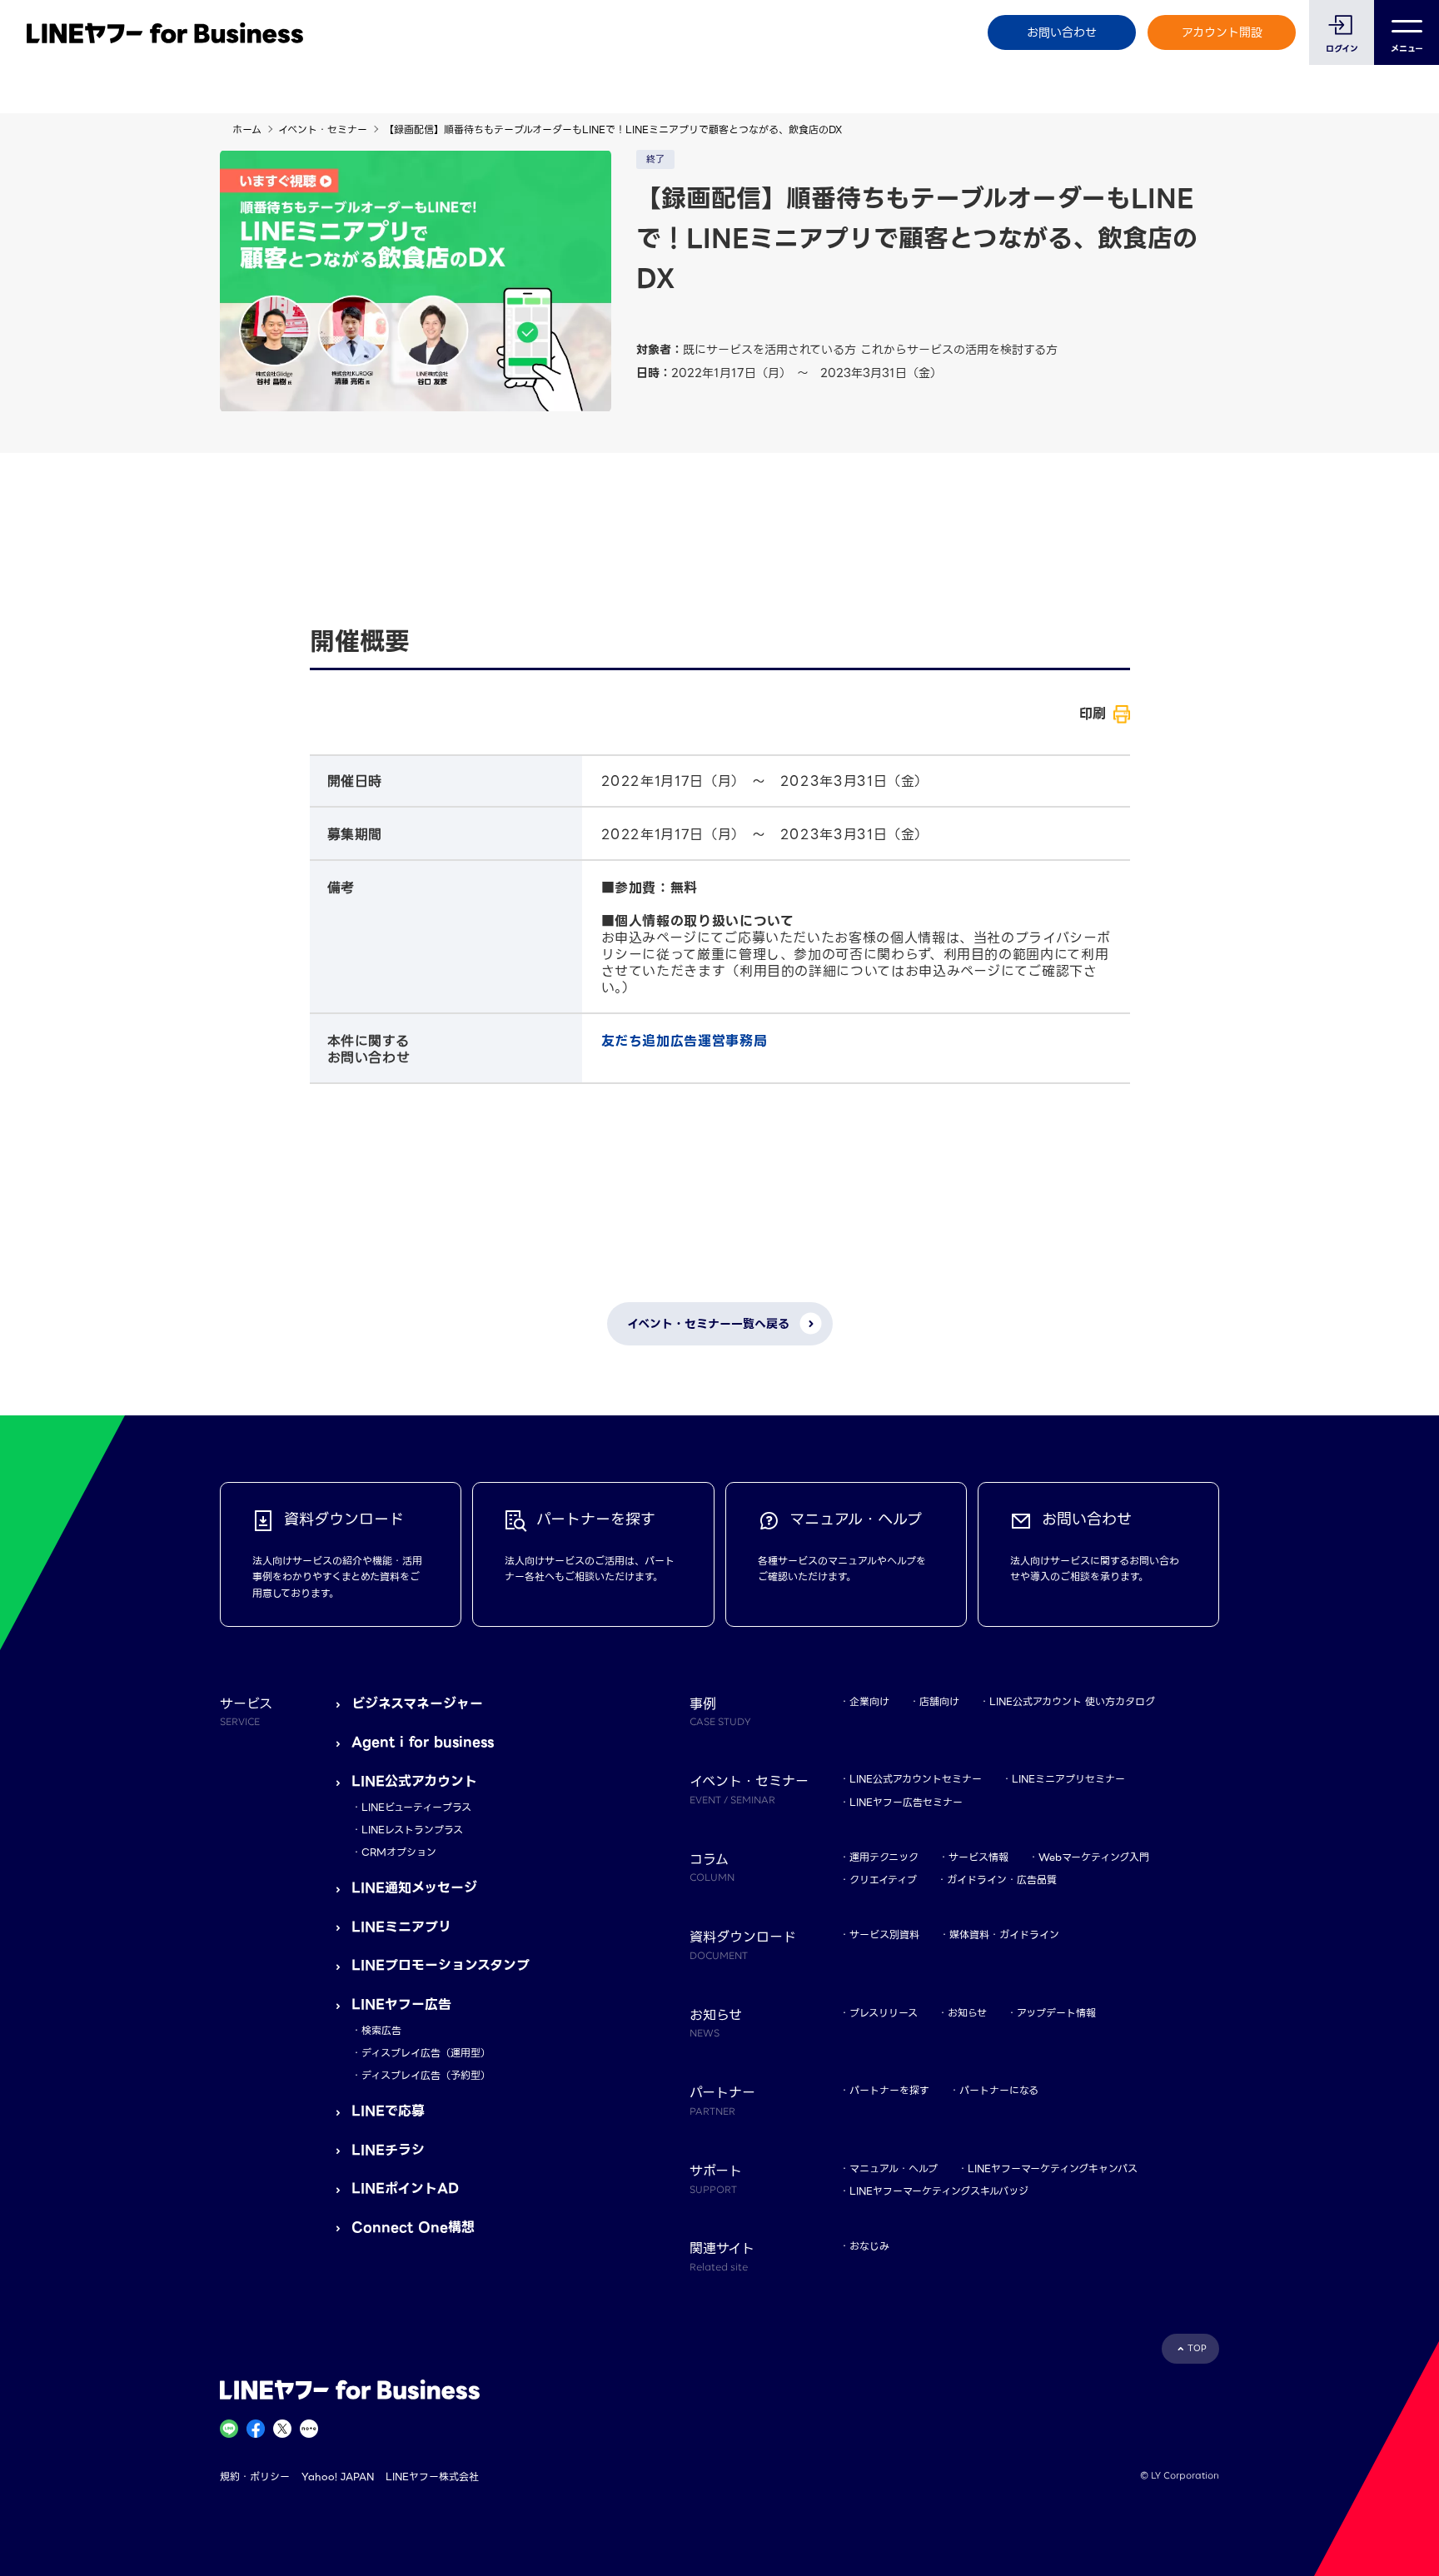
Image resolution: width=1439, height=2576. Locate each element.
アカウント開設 (1222, 32)
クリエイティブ (883, 1880)
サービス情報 (978, 1857)
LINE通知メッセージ (414, 1888)
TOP (1197, 2348)
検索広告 (381, 2030)
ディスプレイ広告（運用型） (426, 2053)
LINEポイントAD (405, 2188)
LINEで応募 (388, 2111)
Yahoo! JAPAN (338, 2477)
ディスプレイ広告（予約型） (426, 2075)
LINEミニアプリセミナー (1068, 1779)
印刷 (1093, 714)
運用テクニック (884, 1857)
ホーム (247, 129)
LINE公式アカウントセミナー (916, 1779)
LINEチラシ (388, 2150)
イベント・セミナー (323, 129)
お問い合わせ (1062, 32)
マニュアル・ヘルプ (894, 2168)
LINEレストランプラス (412, 1830)
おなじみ (869, 2246)
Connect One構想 (413, 2228)
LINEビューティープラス (416, 1807)
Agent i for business (423, 1742)
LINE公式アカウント (414, 1781)
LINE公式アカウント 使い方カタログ (1072, 1701)
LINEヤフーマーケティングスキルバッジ (939, 2191)
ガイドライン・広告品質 (1002, 1880)
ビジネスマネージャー (417, 1704)
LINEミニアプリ (401, 1927)
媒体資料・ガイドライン (1004, 1934)
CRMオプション (399, 1852)
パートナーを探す (889, 2090)
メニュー (1407, 49)
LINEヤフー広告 (401, 2004)
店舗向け (939, 1701)
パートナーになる (999, 2090)
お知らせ (967, 2013)
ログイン (1342, 49)
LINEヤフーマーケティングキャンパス (1053, 2168)
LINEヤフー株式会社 (432, 2477)
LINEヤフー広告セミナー (906, 1802)
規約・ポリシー (255, 2477)
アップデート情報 (1056, 2013)
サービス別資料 (884, 1934)
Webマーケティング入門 (1094, 1857)
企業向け (869, 1701)
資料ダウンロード (743, 1944)
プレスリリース (884, 2013)
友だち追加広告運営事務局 (685, 1041)
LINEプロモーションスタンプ (441, 1965)
